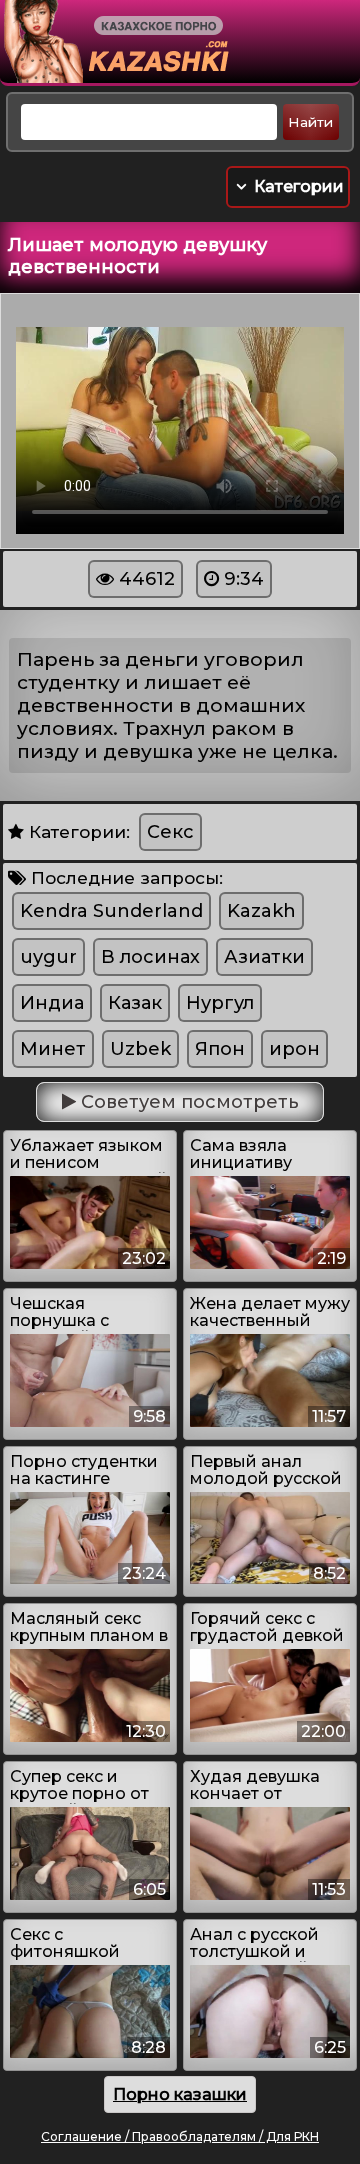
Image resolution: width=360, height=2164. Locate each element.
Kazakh (261, 911)
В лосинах (150, 957)
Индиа (52, 1003)
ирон (294, 1049)
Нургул (220, 1003)
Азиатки (264, 957)
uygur (48, 957)
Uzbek (140, 1049)
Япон (220, 1049)
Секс (170, 832)
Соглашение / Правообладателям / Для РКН (180, 2136)
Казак (135, 1003)
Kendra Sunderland (111, 911)
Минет (53, 1049)
